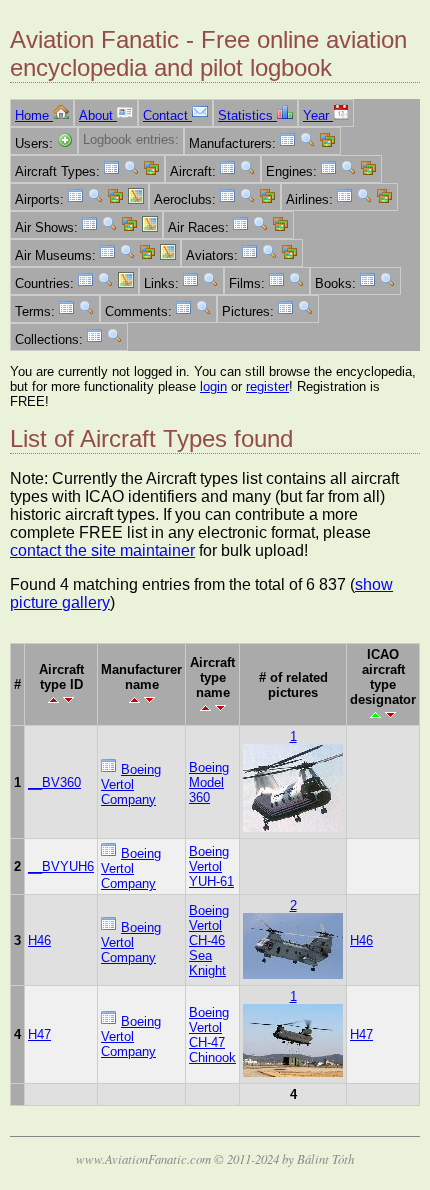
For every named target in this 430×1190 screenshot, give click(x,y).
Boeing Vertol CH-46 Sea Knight (209, 940)
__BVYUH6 (61, 866)
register (267, 386)
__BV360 (54, 782)
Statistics (247, 115)
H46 (39, 940)
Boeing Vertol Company (131, 784)
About (98, 115)
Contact (167, 115)
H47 (39, 1034)
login (213, 386)
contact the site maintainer (102, 550)
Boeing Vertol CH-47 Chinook (212, 1035)
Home (34, 115)
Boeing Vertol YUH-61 (211, 866)
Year (318, 115)
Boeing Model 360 (209, 782)
